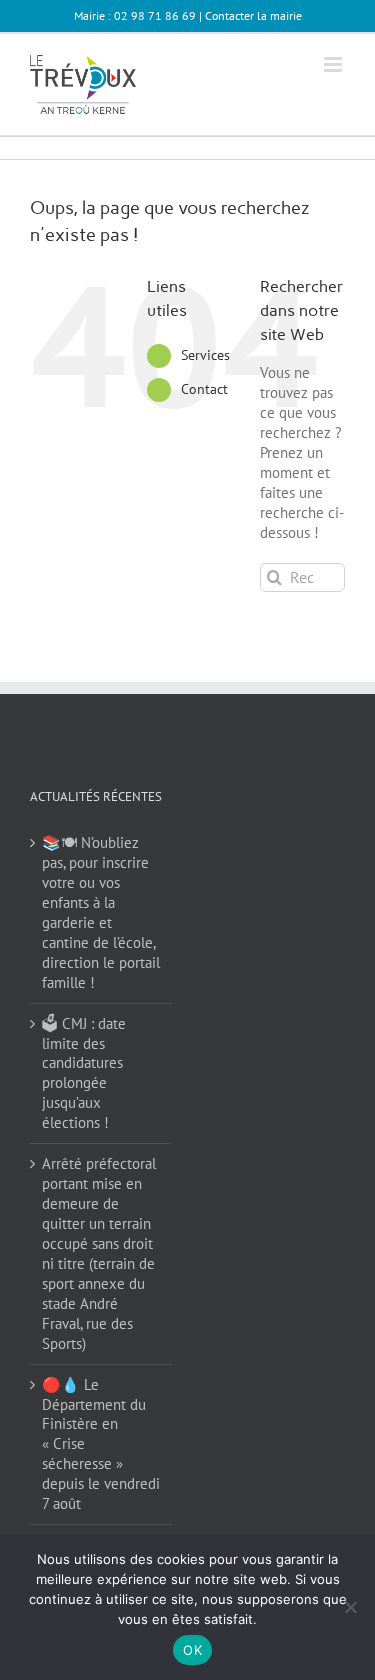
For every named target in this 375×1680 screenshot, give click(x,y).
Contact (204, 389)
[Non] (350, 1607)
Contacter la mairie (253, 15)
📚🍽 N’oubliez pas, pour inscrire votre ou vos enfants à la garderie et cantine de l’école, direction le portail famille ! (101, 912)
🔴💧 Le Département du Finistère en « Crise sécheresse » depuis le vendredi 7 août (101, 1444)
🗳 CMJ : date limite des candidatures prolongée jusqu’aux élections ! (84, 1073)
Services (205, 355)
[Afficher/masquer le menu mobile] (334, 64)
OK (192, 1650)
